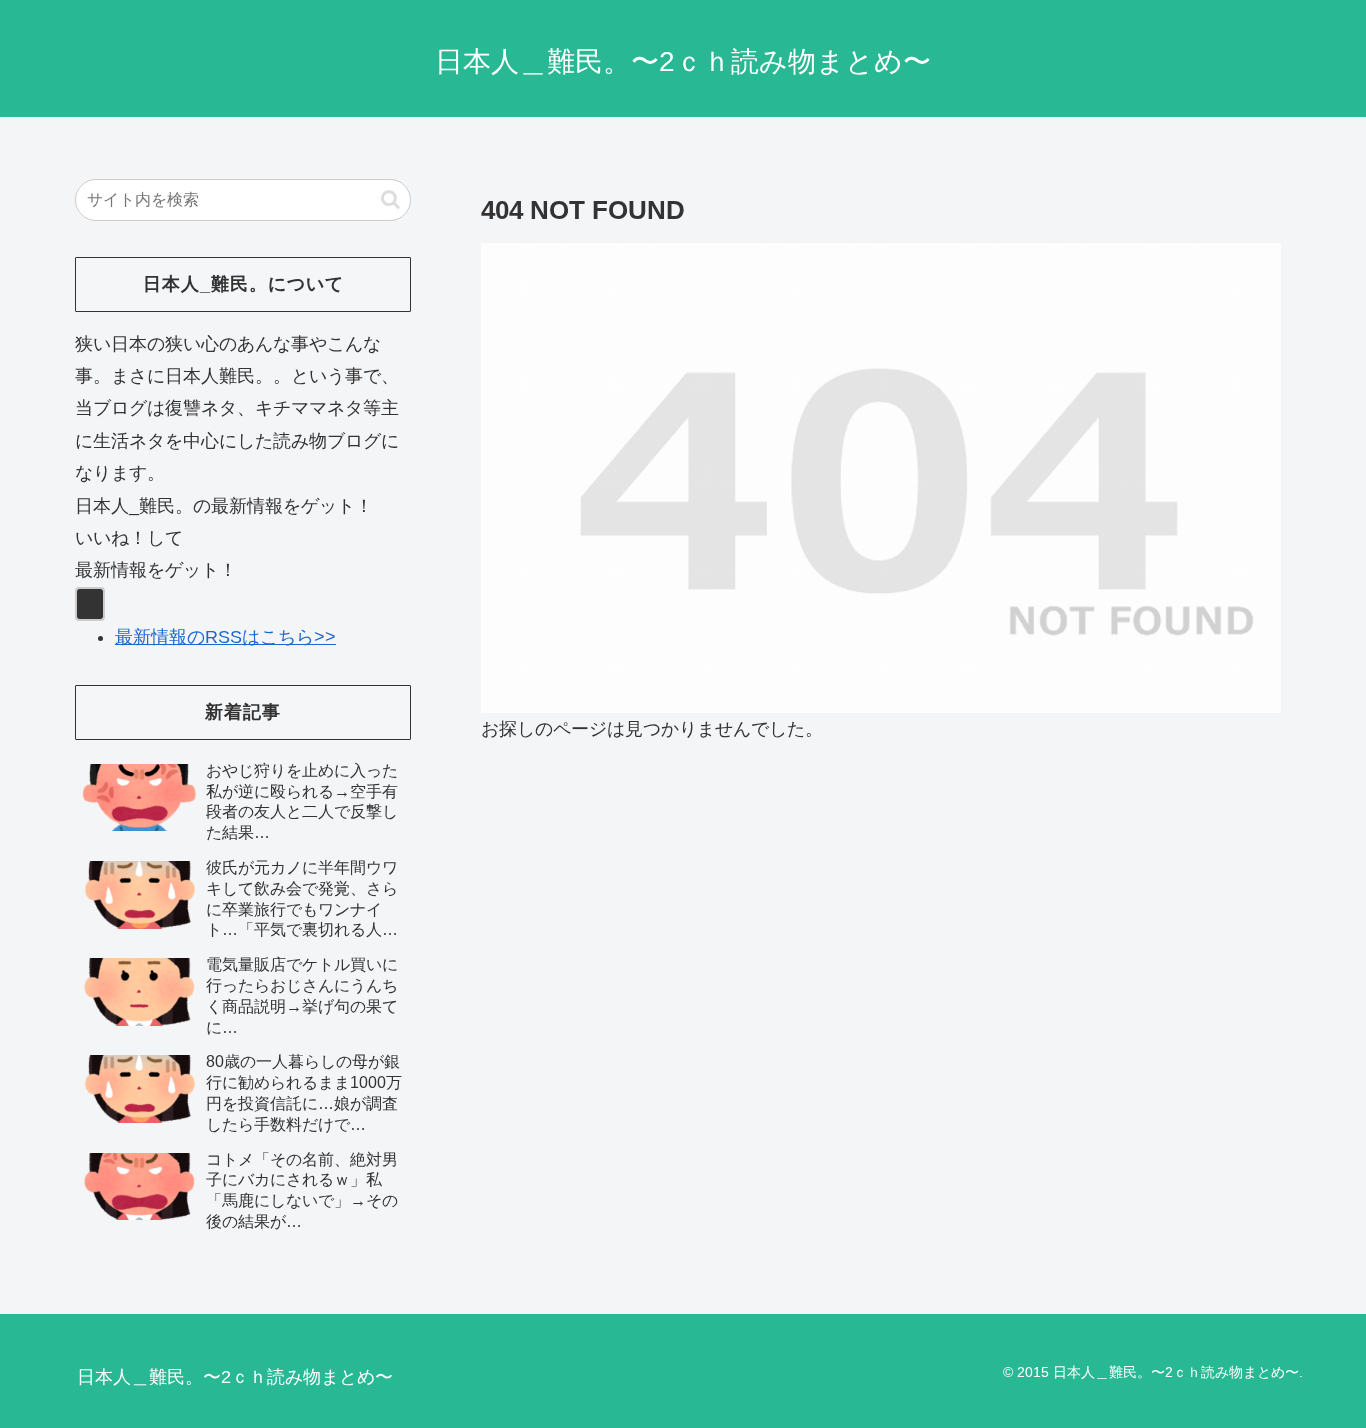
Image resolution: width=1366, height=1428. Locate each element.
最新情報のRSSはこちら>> (225, 637)
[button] (390, 199)
